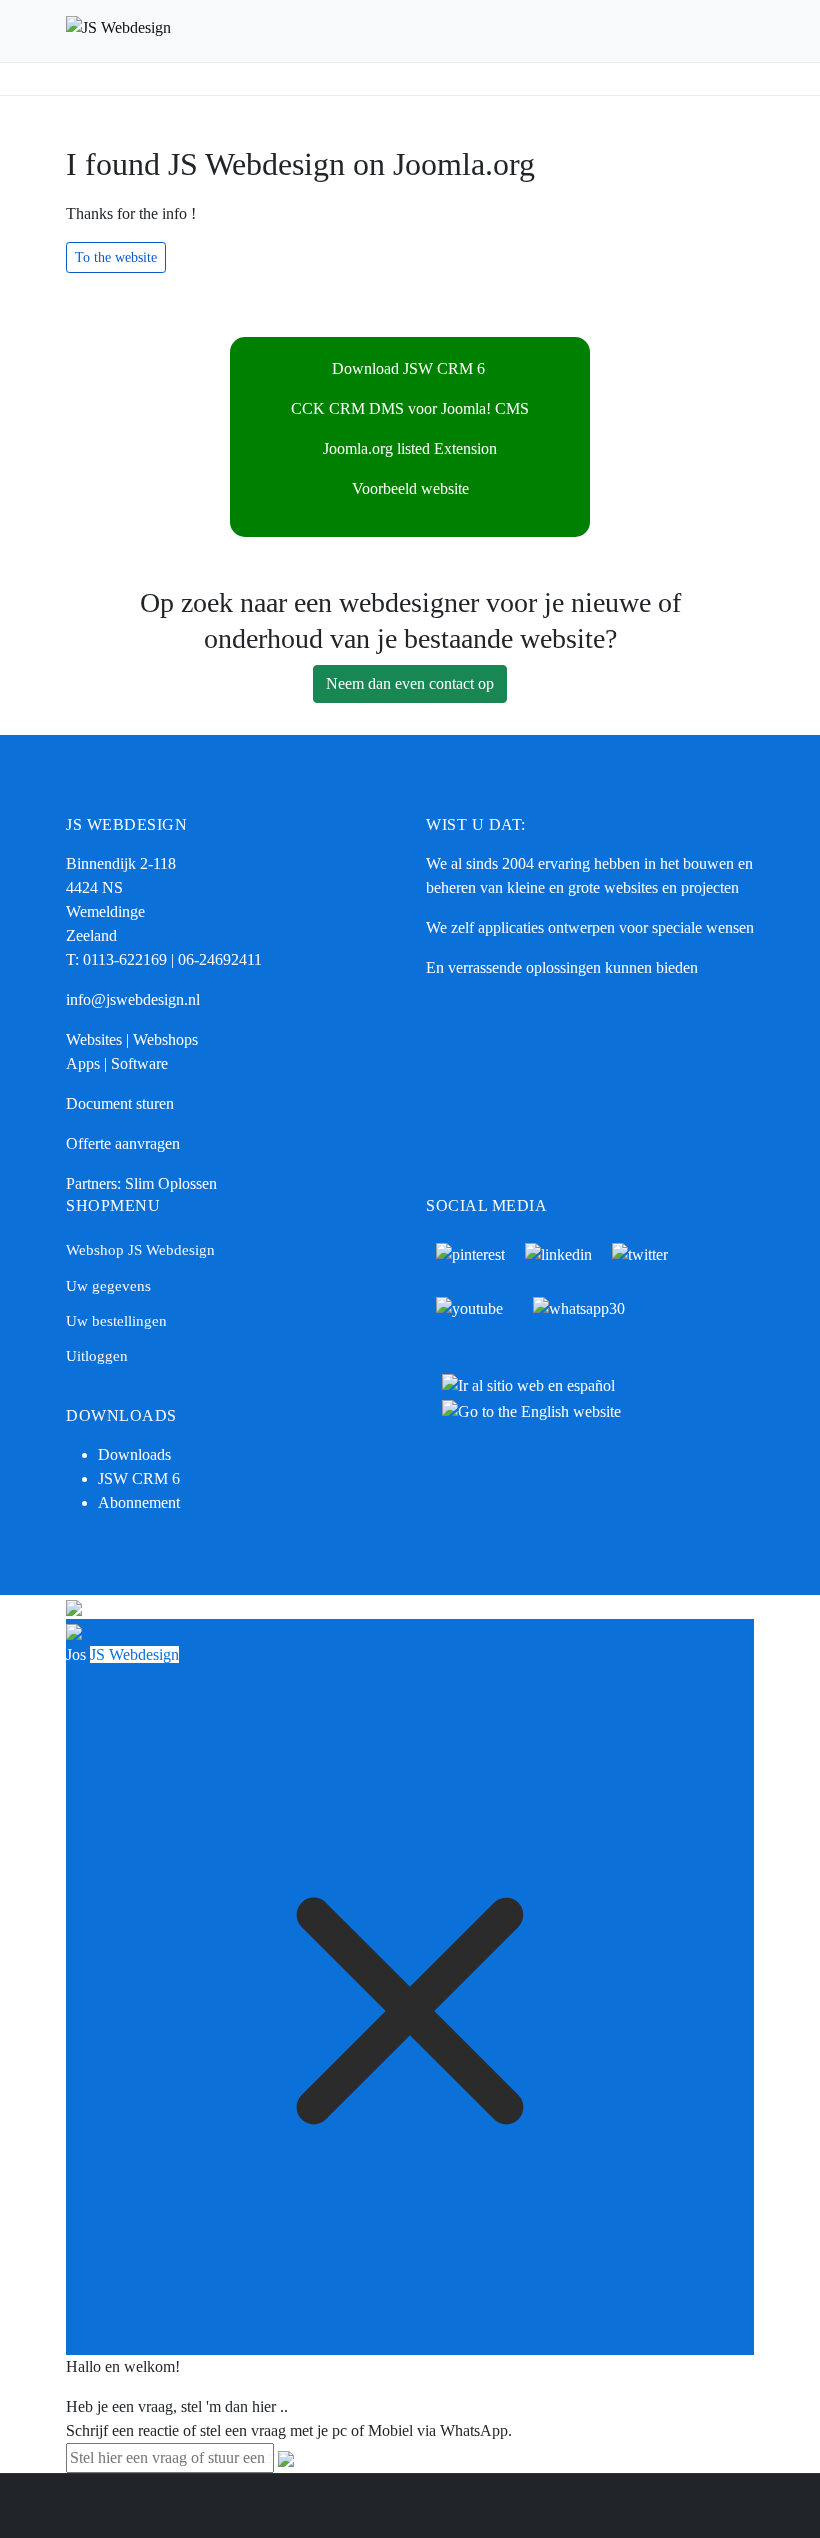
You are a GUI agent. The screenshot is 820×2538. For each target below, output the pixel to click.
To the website (116, 257)
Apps (83, 1063)
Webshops (165, 1039)
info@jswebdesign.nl (133, 999)
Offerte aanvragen (123, 1143)
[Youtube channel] (469, 1307)
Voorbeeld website (410, 488)
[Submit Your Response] (286, 2457)
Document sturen (120, 1103)
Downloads (134, 1454)
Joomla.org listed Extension (410, 448)
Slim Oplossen (171, 1183)
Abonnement (139, 1502)
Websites (94, 1039)
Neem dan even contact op (410, 683)
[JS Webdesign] (200, 31)
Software (139, 1063)
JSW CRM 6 (141, 1478)
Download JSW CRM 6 (410, 368)
